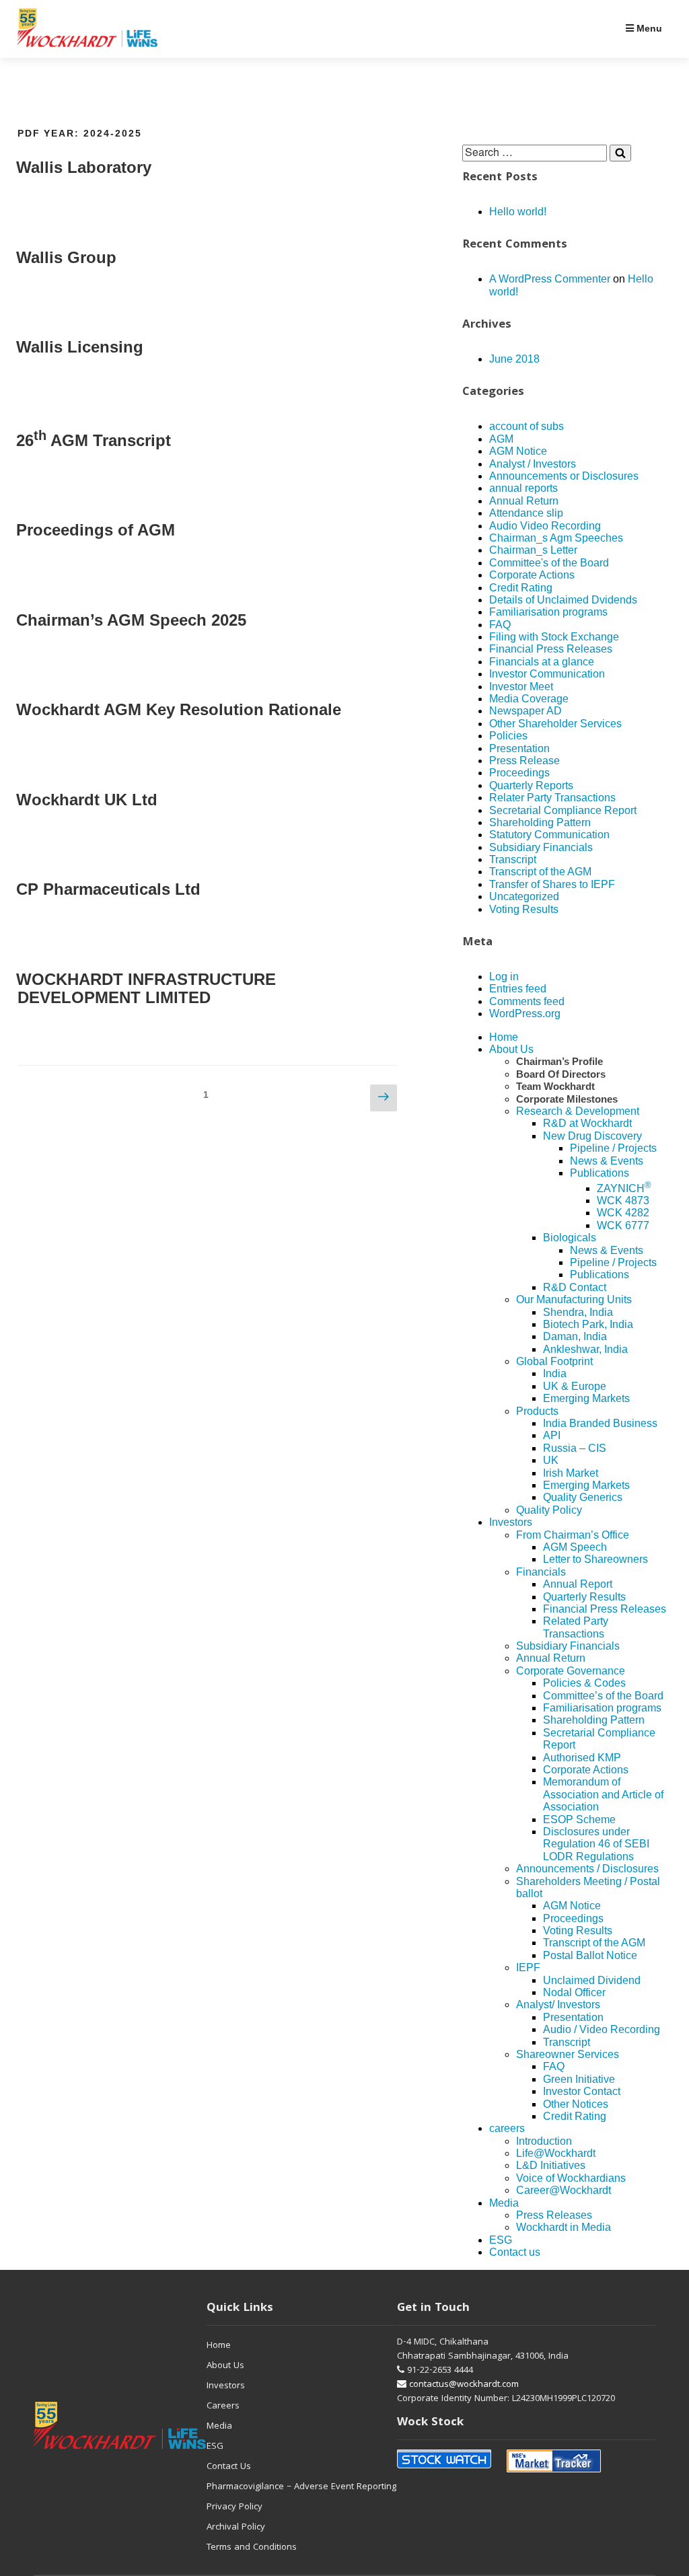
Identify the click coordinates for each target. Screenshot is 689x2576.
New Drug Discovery (592, 1136)
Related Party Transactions (576, 1627)
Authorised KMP (582, 1758)
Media (504, 2203)
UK (551, 1460)
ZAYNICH (624, 1188)
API (552, 1435)
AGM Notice (518, 451)
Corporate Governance (571, 1671)
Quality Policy (549, 1510)
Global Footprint (554, 1361)
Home (504, 1037)
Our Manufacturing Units (574, 1299)
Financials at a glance (542, 662)
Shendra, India (578, 1312)
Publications (600, 1173)
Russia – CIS (575, 1448)
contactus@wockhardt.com (463, 2385)
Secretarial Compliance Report (563, 810)
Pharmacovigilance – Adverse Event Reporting (301, 2487)
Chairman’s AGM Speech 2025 (131, 620)
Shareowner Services (568, 2054)
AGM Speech (575, 1547)
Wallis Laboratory (84, 167)
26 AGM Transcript (94, 440)
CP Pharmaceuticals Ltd (108, 889)
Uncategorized (524, 896)
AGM (501, 439)
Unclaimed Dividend (592, 1980)
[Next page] (384, 1098)
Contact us (515, 2252)
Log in (504, 977)
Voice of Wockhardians (571, 2178)
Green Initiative (579, 2079)
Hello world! (518, 212)
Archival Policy (236, 2528)
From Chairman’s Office (573, 1535)
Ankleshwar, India (585, 1349)
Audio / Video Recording (602, 2029)
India (555, 1373)
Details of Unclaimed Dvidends (563, 600)
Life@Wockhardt (556, 2153)
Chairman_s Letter (533, 550)
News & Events (607, 1161)
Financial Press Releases (551, 649)
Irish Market (571, 1473)
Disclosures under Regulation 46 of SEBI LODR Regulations (596, 1844)
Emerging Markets (586, 1398)
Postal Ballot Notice (590, 1955)
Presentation (519, 748)
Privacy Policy (234, 2507)
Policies (508, 736)
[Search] (620, 153)
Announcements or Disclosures (564, 476)
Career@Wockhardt (564, 2190)
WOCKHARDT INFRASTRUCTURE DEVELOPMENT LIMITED (146, 989)
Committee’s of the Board (603, 1696)
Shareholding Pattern (540, 822)
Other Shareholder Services (555, 724)
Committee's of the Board (549, 563)
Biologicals (570, 1238)
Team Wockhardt (555, 1086)
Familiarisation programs (548, 612)
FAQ (500, 625)
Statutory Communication (549, 835)
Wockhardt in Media (564, 2227)
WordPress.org (525, 1014)
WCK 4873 (623, 1201)
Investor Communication (547, 674)
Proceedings (519, 773)
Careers (223, 2406)
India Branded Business (600, 1423)
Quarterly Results (584, 1597)
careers (507, 2128)
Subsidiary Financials (541, 847)
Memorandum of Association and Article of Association (603, 1794)
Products (537, 1411)
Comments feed (527, 1001)
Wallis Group (66, 257)
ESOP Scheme (579, 1819)
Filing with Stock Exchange (554, 637)
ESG (501, 2240)
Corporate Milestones (567, 1099)
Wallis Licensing (80, 347)
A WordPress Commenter (550, 279)
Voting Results (524, 909)
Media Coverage (529, 699)
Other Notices (576, 2104)
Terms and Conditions (252, 2548)
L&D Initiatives (551, 2165)
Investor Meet (521, 687)
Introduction (544, 2141)
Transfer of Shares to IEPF (552, 884)
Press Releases (554, 2215)
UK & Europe (575, 1386)
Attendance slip (526, 513)
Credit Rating (521, 588)
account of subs (527, 426)
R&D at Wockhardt (587, 1123)
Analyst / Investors (533, 464)
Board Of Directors (561, 1074)
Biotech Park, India (588, 1324)
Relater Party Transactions (552, 798)
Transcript (513, 859)
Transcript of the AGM (540, 872)
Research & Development (578, 1111)
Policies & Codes (584, 1683)
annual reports (523, 488)
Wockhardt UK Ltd (87, 800)
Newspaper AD (525, 711)
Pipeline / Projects (613, 1148)
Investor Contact (582, 2091)
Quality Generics (583, 1497)
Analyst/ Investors (558, 2004)
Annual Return (524, 501)
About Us (511, 1049)
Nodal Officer (574, 1992)
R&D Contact (575, 1287)
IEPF (528, 1967)
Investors (511, 1522)
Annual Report (578, 1584)
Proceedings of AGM (96, 530)
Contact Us (229, 2467)
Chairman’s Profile (559, 1061)
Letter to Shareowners (595, 1559)
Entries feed (518, 989)
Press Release (524, 761)
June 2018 (514, 359)
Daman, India (575, 1336)
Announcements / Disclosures (587, 1869)
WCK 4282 (623, 1213)
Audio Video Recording (545, 526)
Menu (648, 28)
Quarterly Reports (531, 785)
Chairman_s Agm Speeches (556, 538)
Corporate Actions (532, 575)
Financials (541, 1572)
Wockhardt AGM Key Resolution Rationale (179, 709)
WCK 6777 (623, 1225)
